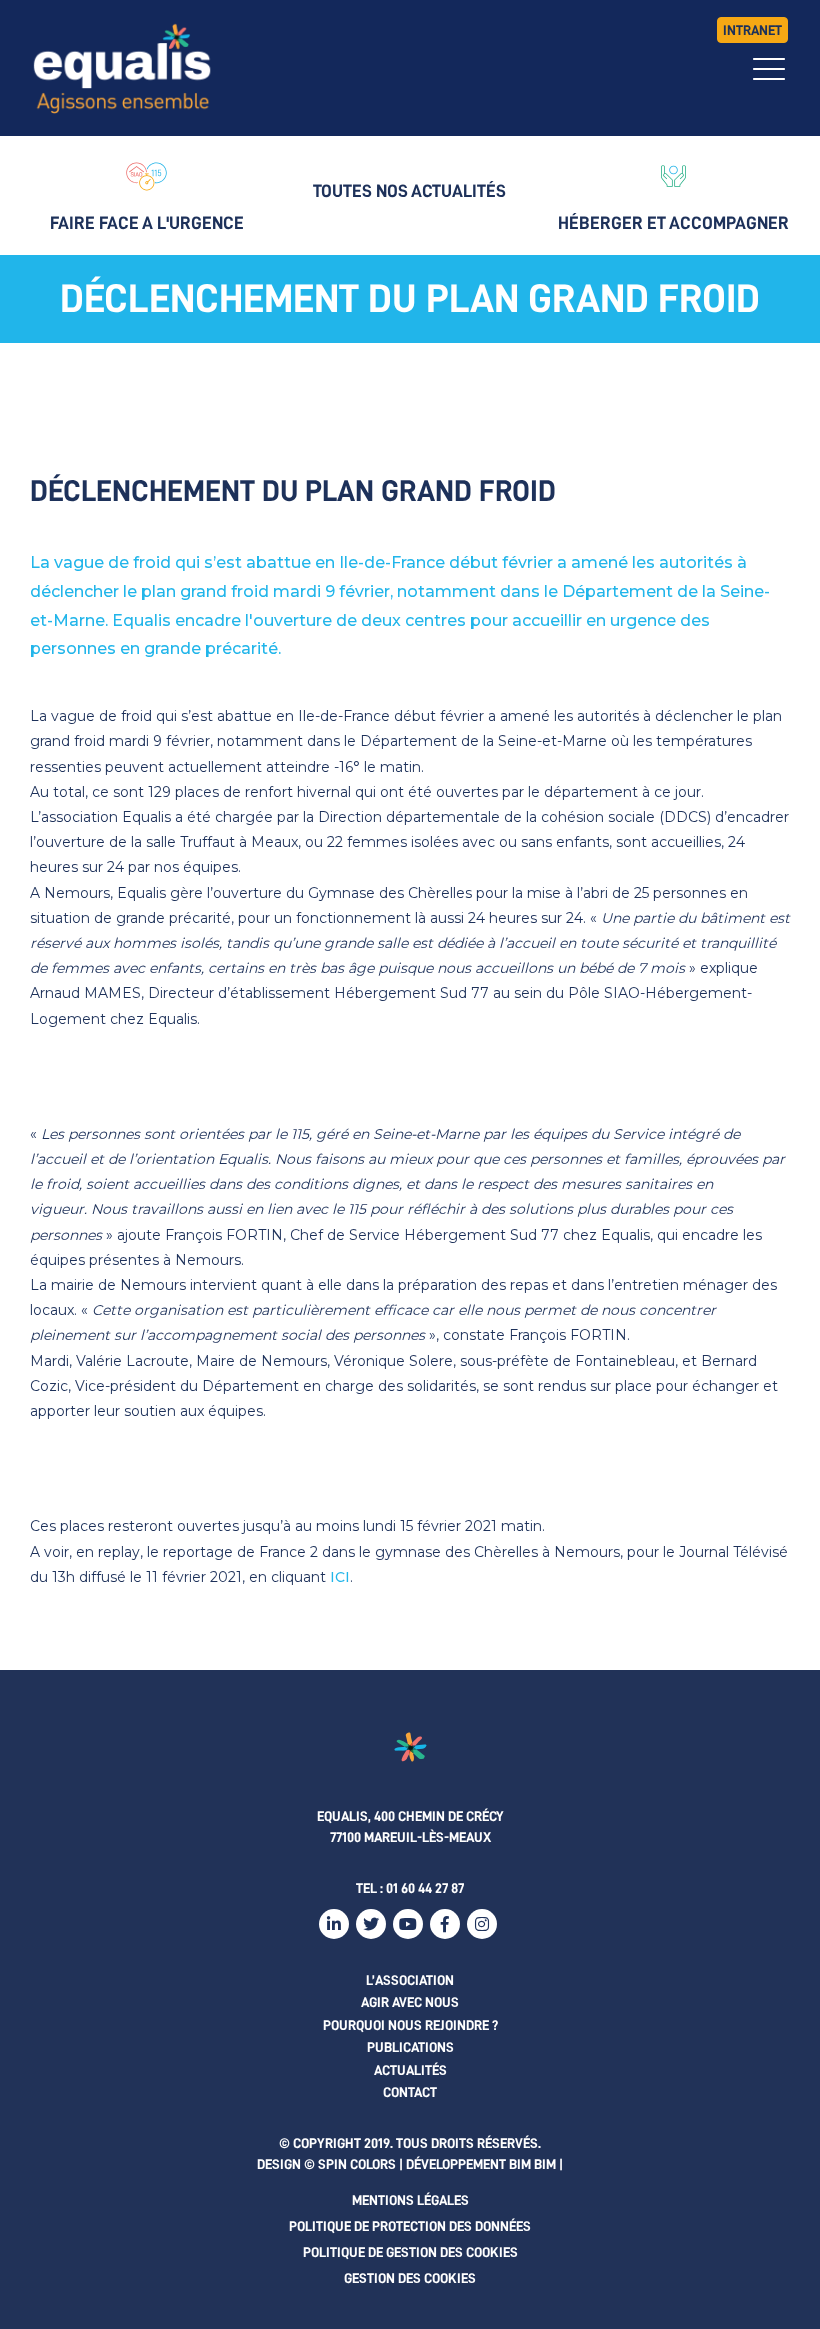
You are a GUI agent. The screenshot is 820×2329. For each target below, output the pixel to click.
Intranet (752, 30)
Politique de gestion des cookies (410, 2252)
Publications (410, 2047)
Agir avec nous (410, 2002)
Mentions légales (410, 2200)
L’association (410, 1980)
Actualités (410, 2070)
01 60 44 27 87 (425, 1888)
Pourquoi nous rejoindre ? (410, 2025)
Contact (410, 2092)
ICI (340, 1577)
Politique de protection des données (410, 2226)
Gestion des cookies (410, 2278)
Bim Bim (532, 2164)
